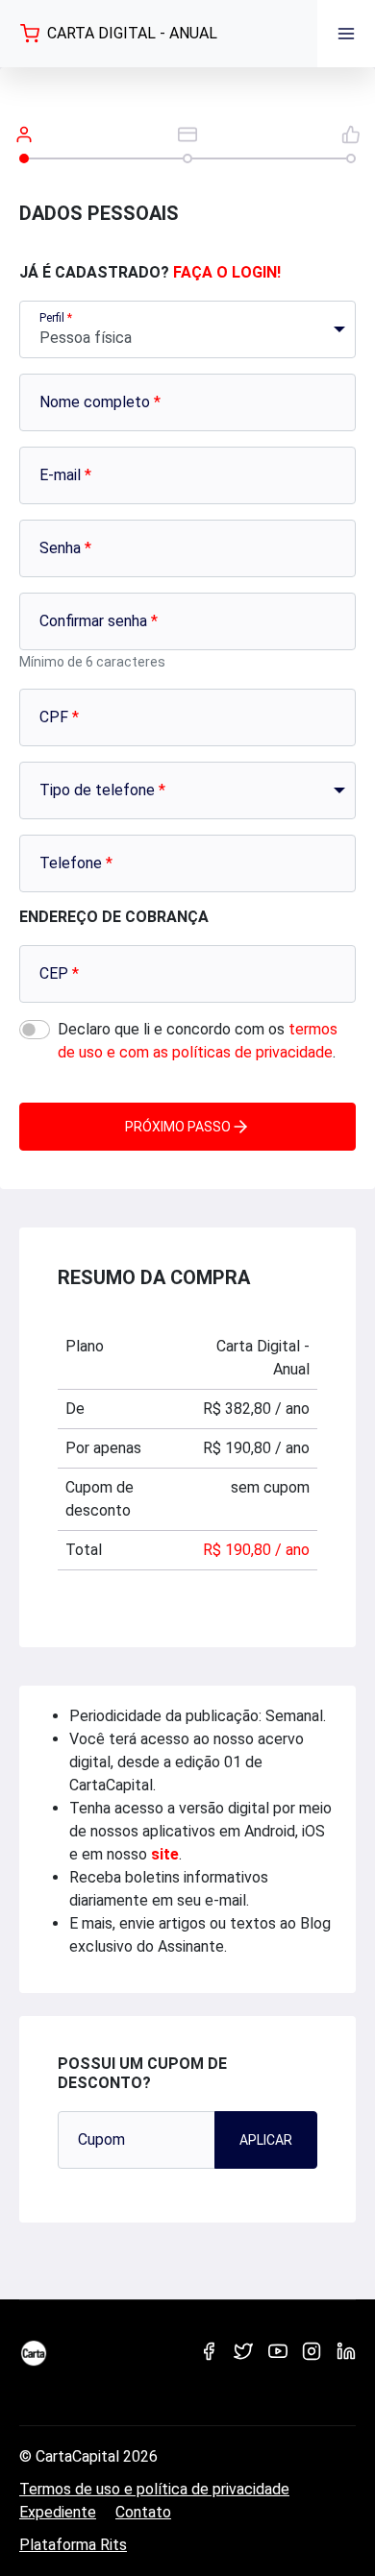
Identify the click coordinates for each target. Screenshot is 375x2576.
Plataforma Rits (73, 2545)
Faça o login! (227, 272)
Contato (143, 2512)
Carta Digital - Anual (132, 33)
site (165, 1854)
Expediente (58, 2512)
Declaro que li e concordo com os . (198, 1041)
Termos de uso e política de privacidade (154, 2489)
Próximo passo (178, 1127)
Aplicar (266, 2140)
